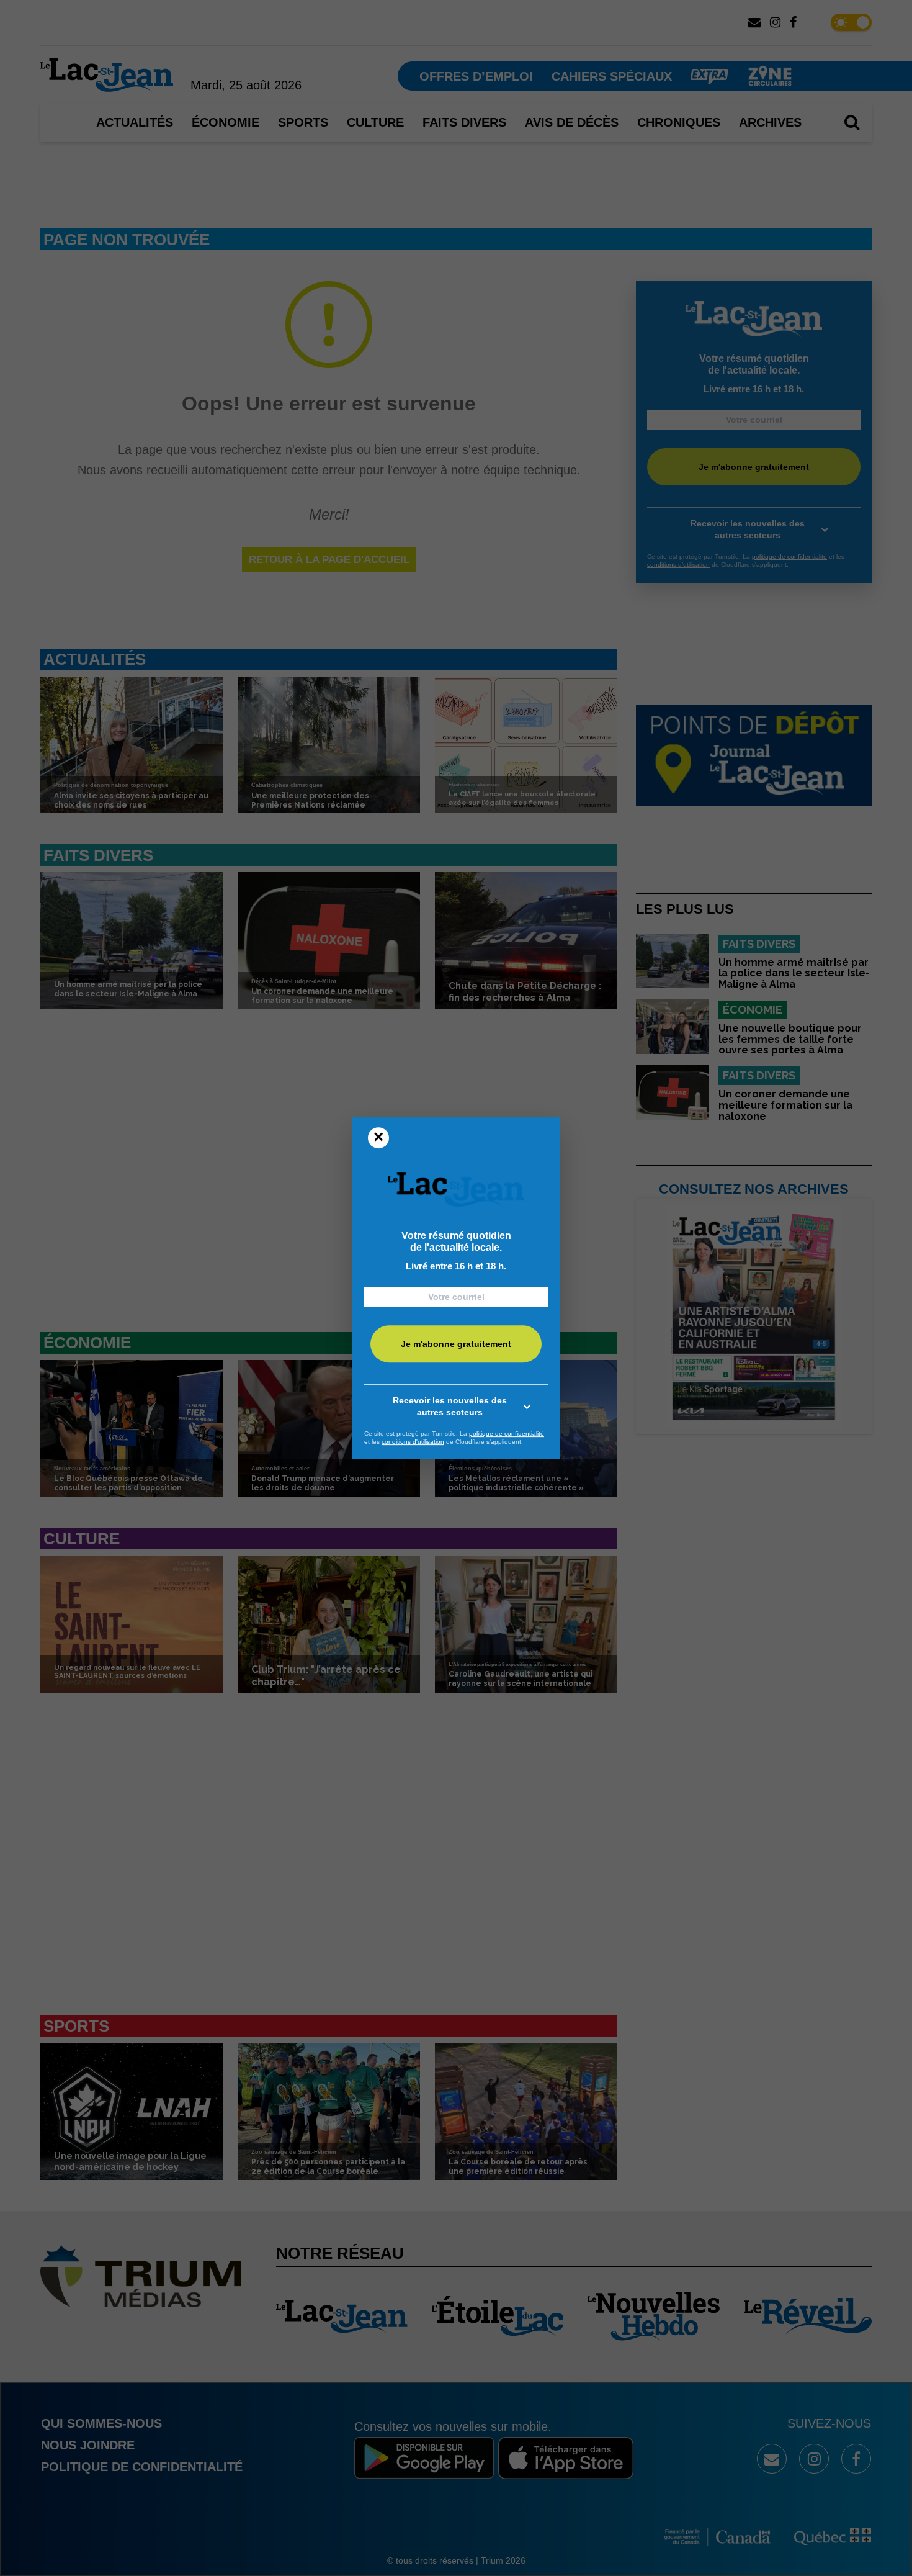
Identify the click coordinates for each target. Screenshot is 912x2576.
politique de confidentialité (507, 1434)
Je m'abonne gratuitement (456, 1344)
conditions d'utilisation (413, 1442)
